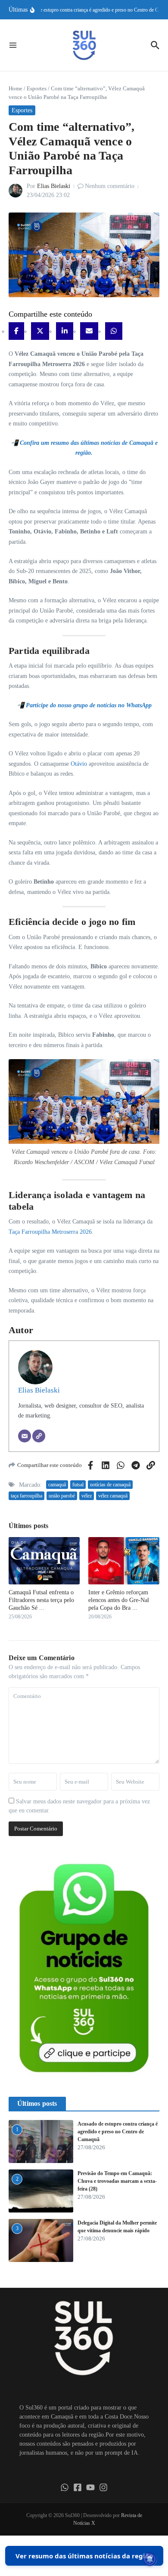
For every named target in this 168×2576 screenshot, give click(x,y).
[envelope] (89, 331)
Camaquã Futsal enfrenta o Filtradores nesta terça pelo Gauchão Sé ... (41, 1600)
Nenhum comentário (110, 186)
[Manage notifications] (150, 2559)
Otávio (79, 764)
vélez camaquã (113, 1496)
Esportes (37, 88)
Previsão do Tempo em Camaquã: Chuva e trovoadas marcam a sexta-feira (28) (117, 2181)
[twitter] (40, 331)
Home (16, 88)
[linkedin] (65, 331)
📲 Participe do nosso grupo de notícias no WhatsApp (84, 705)
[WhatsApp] (114, 331)
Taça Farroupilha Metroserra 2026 (50, 1232)
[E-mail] (25, 1436)
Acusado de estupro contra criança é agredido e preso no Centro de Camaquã (118, 2132)
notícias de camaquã (110, 1485)
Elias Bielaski (54, 186)
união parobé (62, 1496)
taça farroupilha (26, 1496)
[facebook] (16, 331)
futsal (78, 1485)
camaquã (57, 1485)
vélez (87, 1496)
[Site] (39, 1436)
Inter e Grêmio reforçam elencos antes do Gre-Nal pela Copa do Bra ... (119, 1600)
